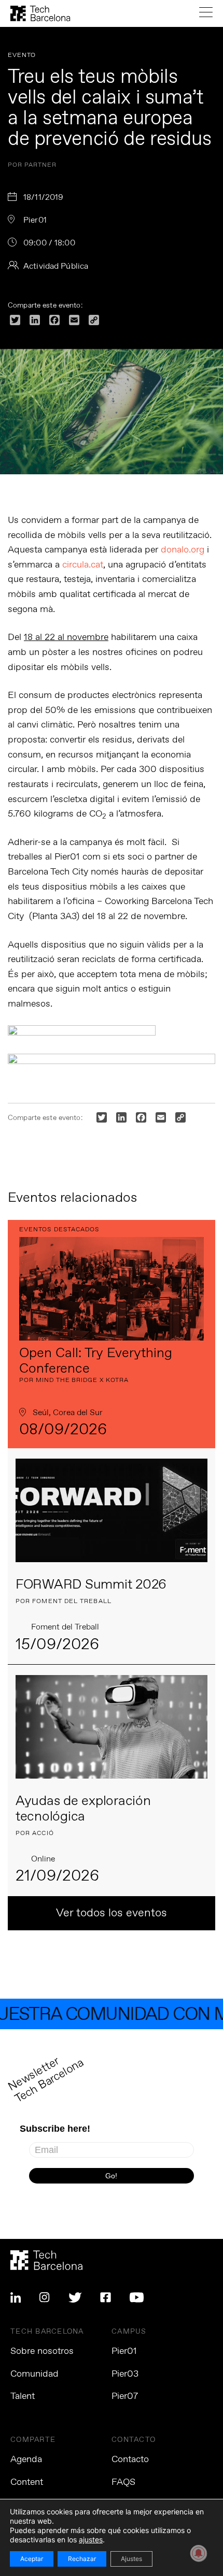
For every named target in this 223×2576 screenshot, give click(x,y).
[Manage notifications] (199, 2553)
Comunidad (34, 2374)
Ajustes (131, 2559)
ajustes (91, 2539)
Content (27, 2482)
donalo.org (183, 550)
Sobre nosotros (42, 2351)
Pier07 (125, 2396)
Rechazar (82, 2559)
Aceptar (32, 2559)
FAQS (123, 2482)
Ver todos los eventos (112, 1913)
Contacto (130, 2459)
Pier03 (125, 2374)
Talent (23, 2396)
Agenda (26, 2459)
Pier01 (124, 2351)
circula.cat (83, 565)
